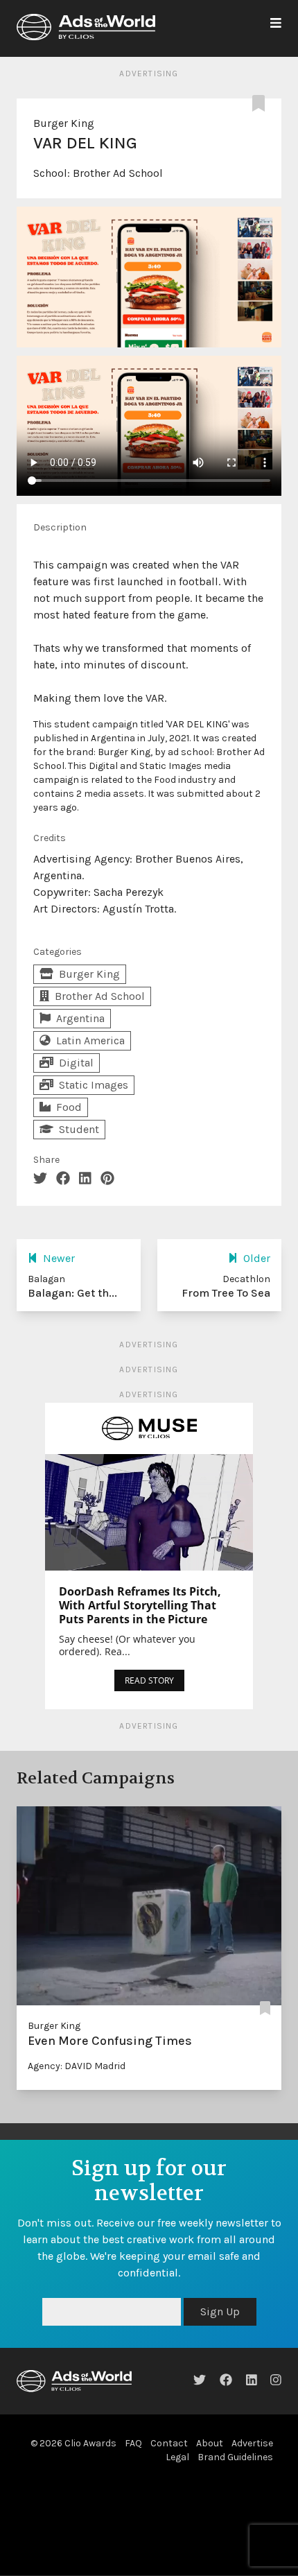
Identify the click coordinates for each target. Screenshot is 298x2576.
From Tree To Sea (226, 1293)
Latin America (90, 1040)
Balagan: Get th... (72, 1293)
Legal (177, 2457)
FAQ (133, 2443)
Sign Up (220, 2311)
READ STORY (149, 1680)
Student (79, 1129)
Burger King (64, 123)
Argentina (80, 1018)
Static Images (94, 1085)
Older (257, 1258)
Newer (59, 1258)
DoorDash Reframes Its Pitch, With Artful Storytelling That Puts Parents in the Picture (140, 1605)
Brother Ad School (118, 173)
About (210, 2443)
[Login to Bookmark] (261, 104)
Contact (169, 2443)
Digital (76, 1063)
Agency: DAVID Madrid (77, 2066)
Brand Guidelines (235, 2457)
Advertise (252, 2443)
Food (69, 1107)
